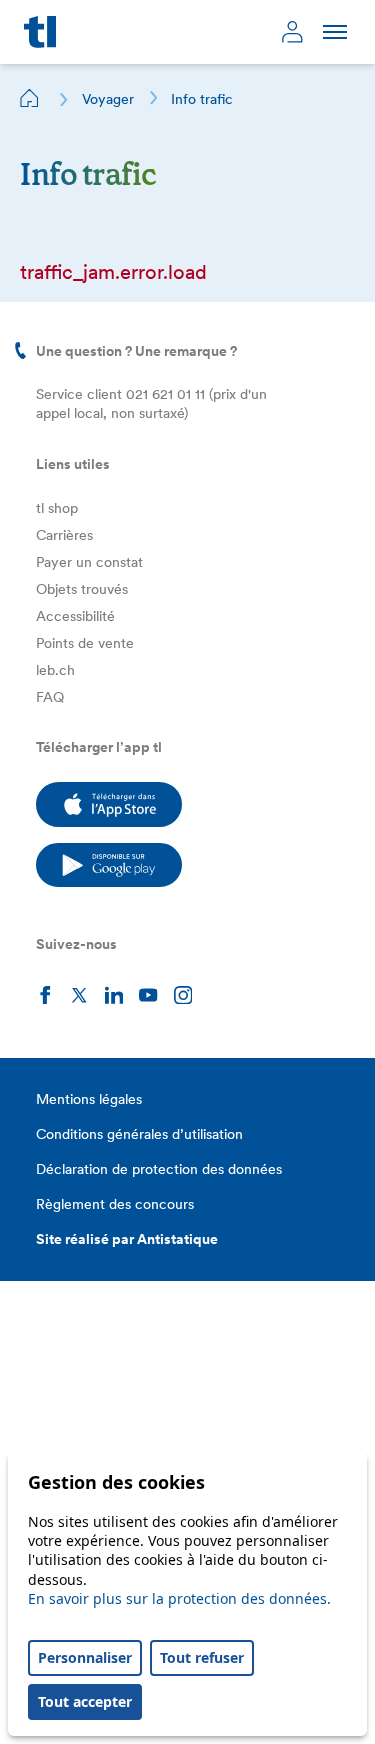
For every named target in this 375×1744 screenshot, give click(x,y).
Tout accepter (85, 1701)
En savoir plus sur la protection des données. (179, 1598)
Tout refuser (202, 1657)
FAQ (50, 697)
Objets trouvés (82, 589)
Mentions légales (89, 1099)
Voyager (108, 99)
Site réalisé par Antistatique (127, 1239)
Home (30, 98)
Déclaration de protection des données (159, 1169)
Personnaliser (85, 1657)
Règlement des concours (115, 1204)
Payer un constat (89, 562)
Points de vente (85, 643)
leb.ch (55, 670)
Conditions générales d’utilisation (139, 1134)
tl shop (57, 508)
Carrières (64, 535)
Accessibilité (75, 616)
